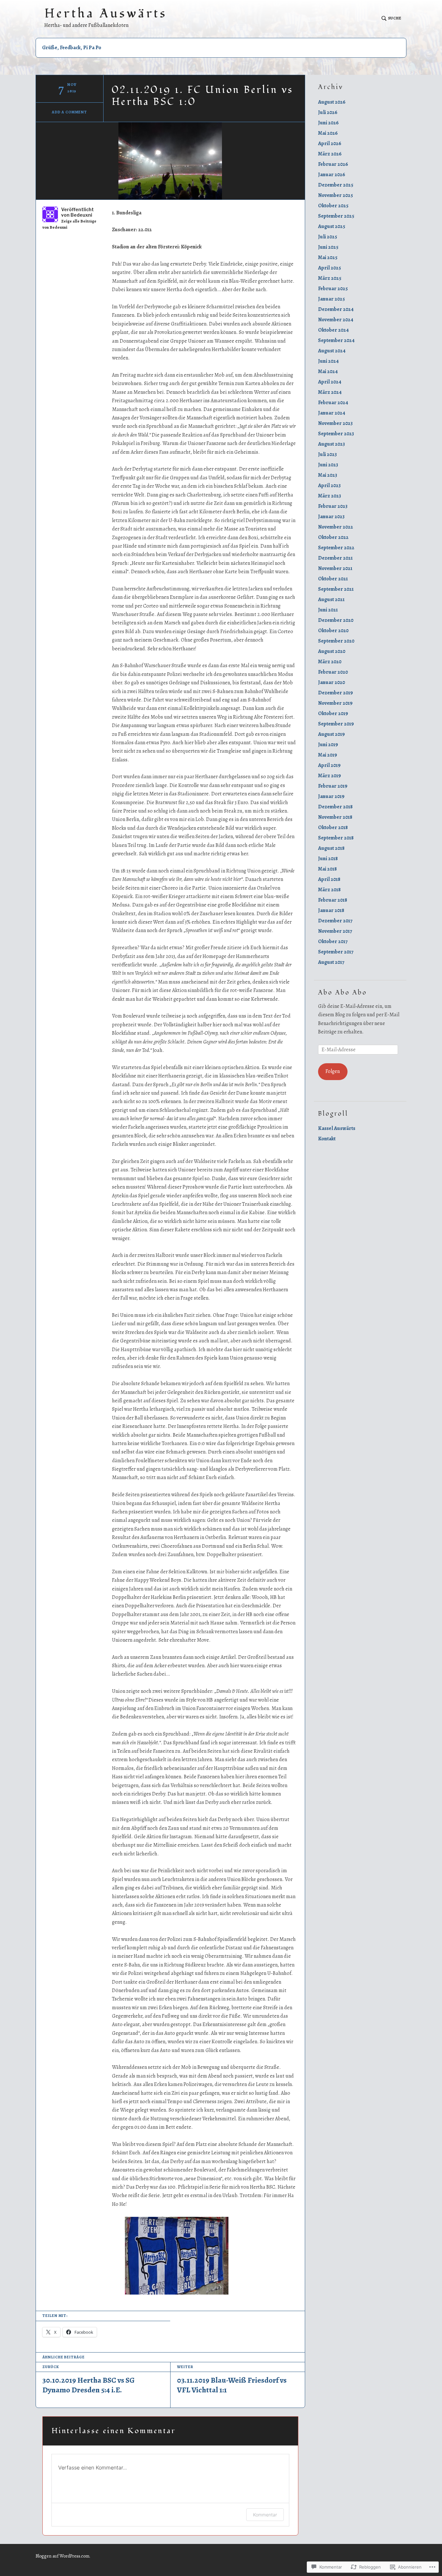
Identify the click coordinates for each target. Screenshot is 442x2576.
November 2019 (335, 703)
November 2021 (335, 568)
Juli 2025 (328, 237)
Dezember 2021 (335, 558)
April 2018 (329, 879)
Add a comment (69, 112)
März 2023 (330, 496)
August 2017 (331, 962)
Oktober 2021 (333, 579)
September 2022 (336, 548)
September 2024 (336, 340)
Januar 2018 (331, 910)
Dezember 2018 (335, 807)
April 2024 (330, 382)
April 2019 (329, 765)
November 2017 (335, 931)
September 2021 (336, 589)
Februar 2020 (333, 672)
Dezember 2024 (336, 309)
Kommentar (265, 2515)
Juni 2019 (328, 745)
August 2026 (332, 102)
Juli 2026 (328, 112)
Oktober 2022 (333, 537)
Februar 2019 (333, 786)
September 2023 (336, 434)
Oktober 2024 (333, 330)
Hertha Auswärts (106, 14)
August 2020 (332, 651)
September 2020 (336, 641)
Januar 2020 (331, 682)
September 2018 (336, 838)
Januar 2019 (331, 796)
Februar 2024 (333, 403)
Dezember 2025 (336, 185)
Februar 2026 (333, 164)
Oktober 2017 (333, 941)
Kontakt (327, 1139)
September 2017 (336, 952)
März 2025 (330, 278)
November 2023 (335, 423)
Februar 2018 (333, 900)
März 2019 (330, 776)
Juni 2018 (328, 859)
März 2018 (329, 890)
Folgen (333, 1071)
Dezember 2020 (336, 620)
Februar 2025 (333, 289)
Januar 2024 (332, 413)
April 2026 (330, 143)
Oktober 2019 (333, 713)
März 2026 (330, 154)
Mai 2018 (327, 869)
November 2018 (335, 817)
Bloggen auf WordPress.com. (63, 2556)
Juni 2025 (328, 247)
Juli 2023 (327, 454)
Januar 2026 (332, 175)
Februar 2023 (333, 506)
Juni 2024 (328, 361)
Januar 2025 (331, 299)
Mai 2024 (328, 371)
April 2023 (329, 485)
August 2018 (331, 848)
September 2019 (336, 724)
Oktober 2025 (333, 206)
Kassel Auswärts (337, 1128)
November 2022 (336, 527)
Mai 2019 (328, 755)
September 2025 (336, 216)
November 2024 (336, 320)
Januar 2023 (331, 517)
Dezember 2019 (336, 693)
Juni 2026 (328, 123)
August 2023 (331, 444)
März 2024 (330, 392)
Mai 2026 (328, 133)
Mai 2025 (328, 257)
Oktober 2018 (333, 827)
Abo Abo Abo (343, 993)
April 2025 (330, 268)
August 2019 (331, 734)
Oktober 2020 (333, 631)
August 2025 (332, 226)
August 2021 (331, 599)
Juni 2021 (328, 610)
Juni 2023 (328, 465)
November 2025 (336, 195)
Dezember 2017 (335, 921)
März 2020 (330, 662)
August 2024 (332, 351)
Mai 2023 (328, 475)
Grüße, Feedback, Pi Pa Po (72, 48)
